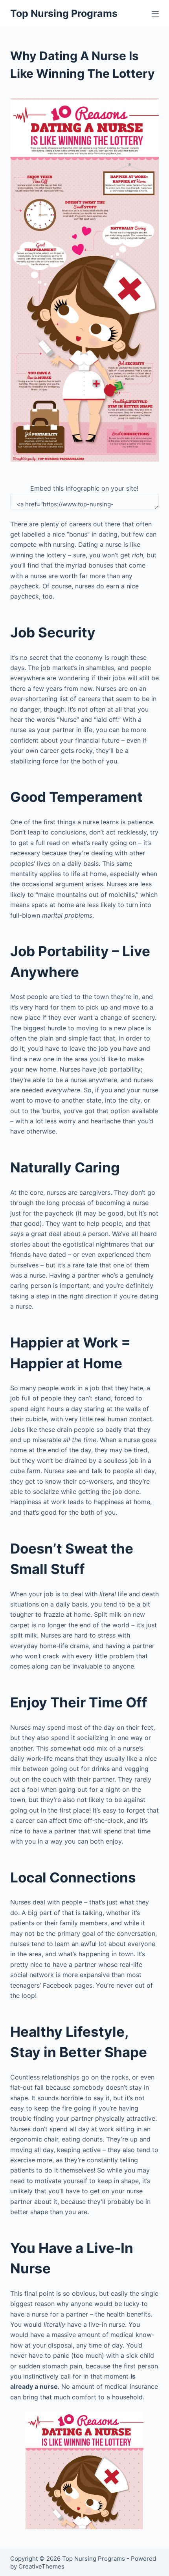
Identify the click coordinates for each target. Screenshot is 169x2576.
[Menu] (155, 14)
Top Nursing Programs (64, 13)
